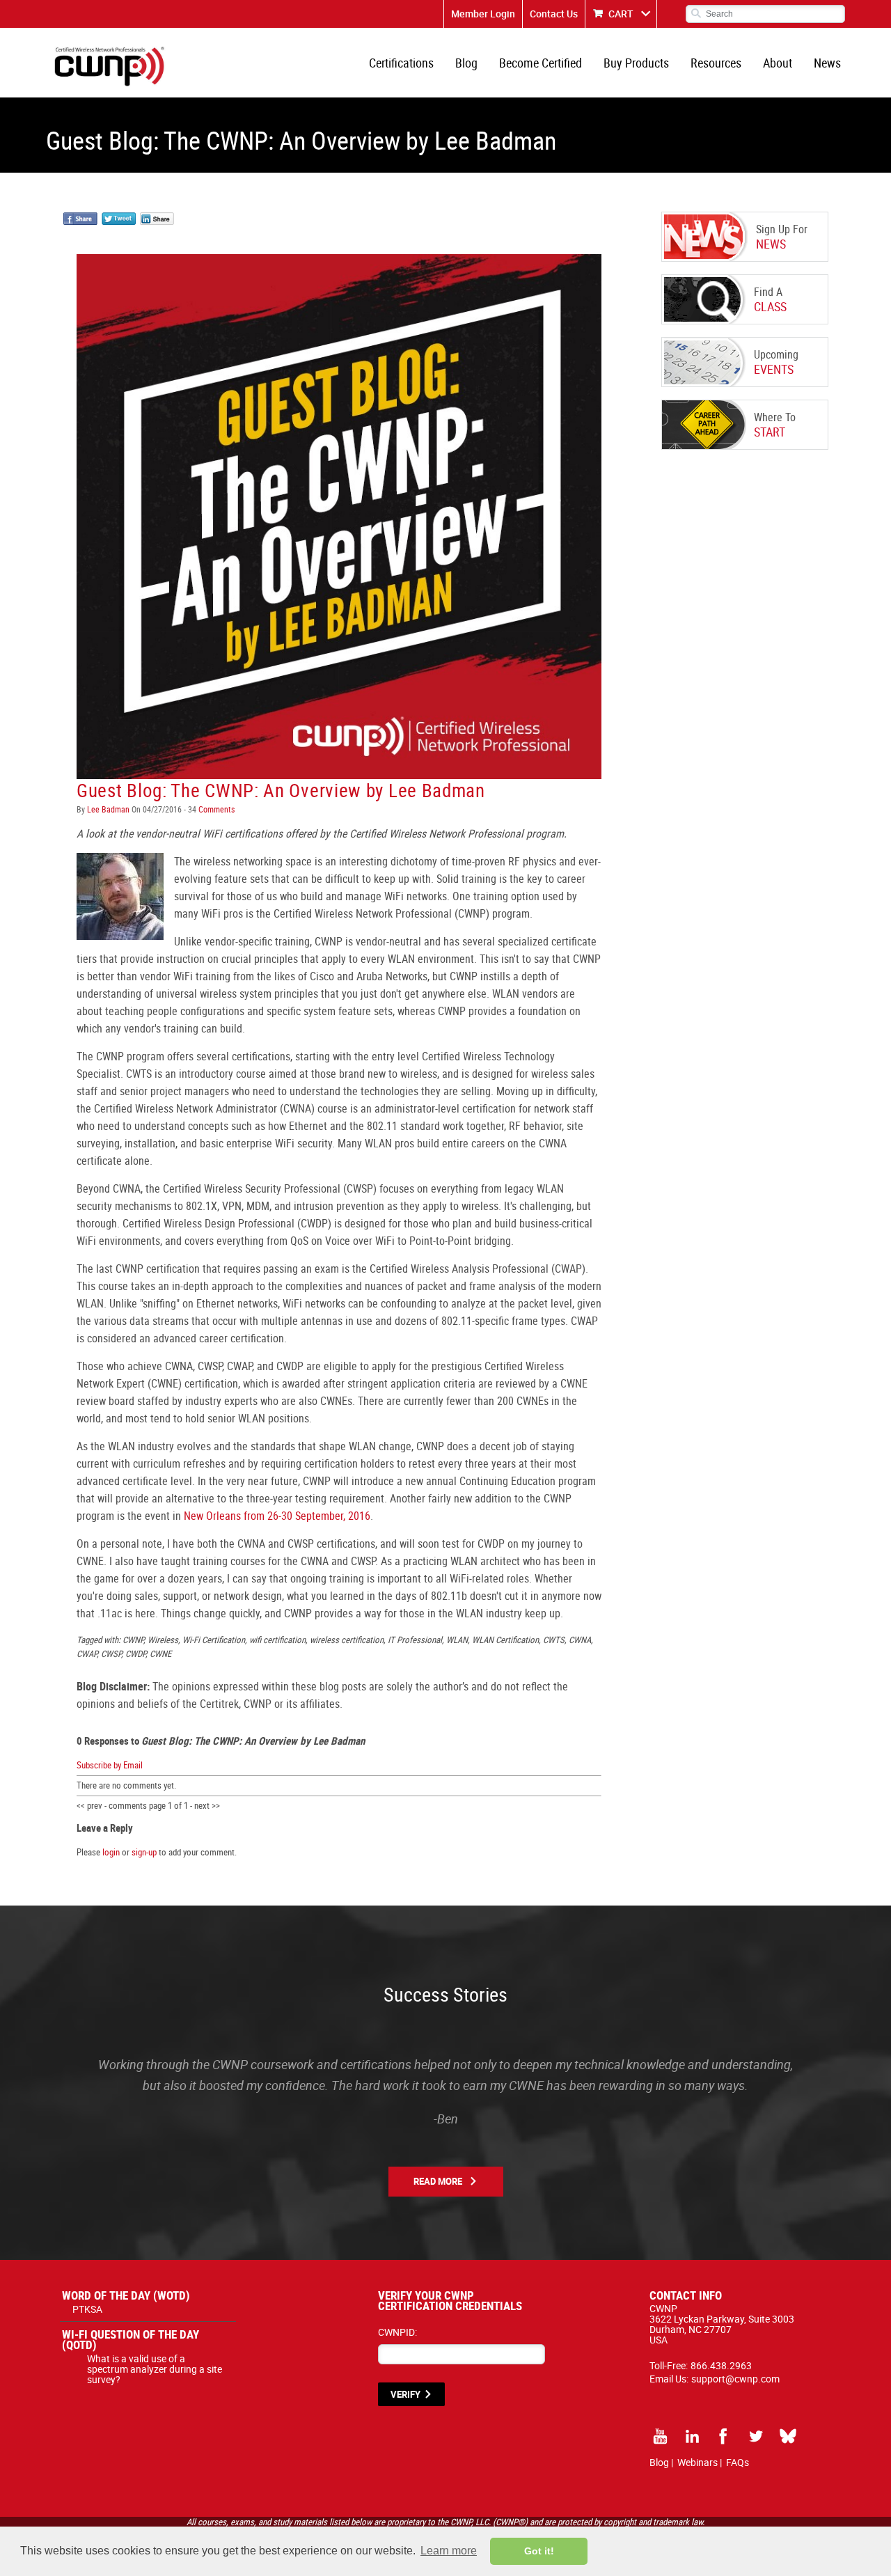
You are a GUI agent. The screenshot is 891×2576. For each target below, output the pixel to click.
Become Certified (541, 63)
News (827, 63)
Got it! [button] (539, 2551)
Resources (716, 63)
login (111, 1852)
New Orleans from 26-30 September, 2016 (276, 1516)
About (778, 63)
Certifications (401, 63)
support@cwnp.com (735, 2379)
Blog (466, 63)
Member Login (483, 14)
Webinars (697, 2462)
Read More (438, 2181)
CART (621, 14)
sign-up (144, 1852)
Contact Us (554, 14)
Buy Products (636, 63)
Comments (215, 809)
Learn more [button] (449, 2551)
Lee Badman (108, 809)
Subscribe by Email (110, 1765)
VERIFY (405, 2394)
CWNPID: (397, 2332)
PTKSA (87, 2309)
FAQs (738, 2462)
